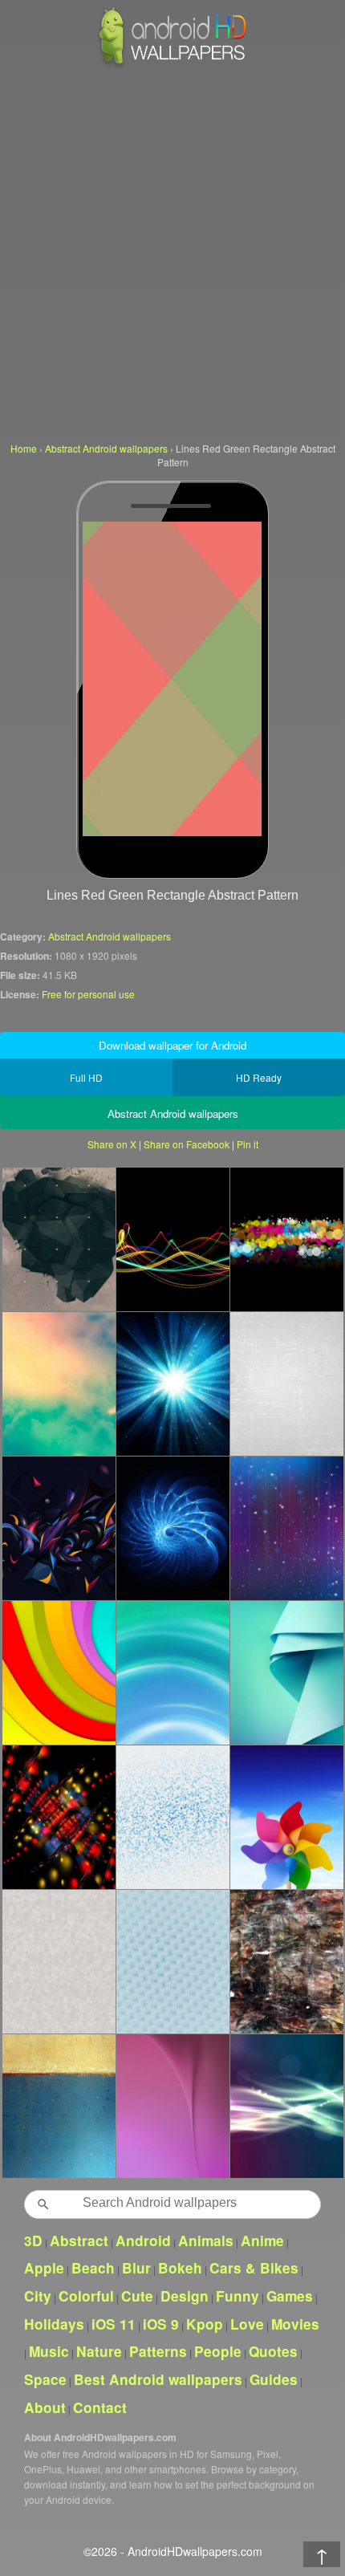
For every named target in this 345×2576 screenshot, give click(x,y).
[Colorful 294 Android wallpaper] (59, 1817)
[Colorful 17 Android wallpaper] (286, 1239)
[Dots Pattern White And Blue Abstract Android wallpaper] (172, 1817)
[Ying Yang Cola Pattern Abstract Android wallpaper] (286, 2106)
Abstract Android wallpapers (110, 936)
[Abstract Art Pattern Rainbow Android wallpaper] (59, 1528)
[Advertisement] (172, 253)
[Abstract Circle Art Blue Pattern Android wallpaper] (172, 1528)
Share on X (112, 1144)
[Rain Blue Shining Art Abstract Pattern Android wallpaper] (286, 1528)
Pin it (248, 1144)
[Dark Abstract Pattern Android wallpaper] (59, 1239)
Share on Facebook (187, 1144)
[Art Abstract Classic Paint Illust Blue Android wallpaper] (59, 2106)
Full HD (86, 1077)
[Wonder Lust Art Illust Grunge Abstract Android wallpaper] (286, 1961)
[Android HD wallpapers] (172, 65)
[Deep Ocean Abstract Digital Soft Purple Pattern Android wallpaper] (172, 2106)
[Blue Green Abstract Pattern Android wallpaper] (286, 1672)
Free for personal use (88, 994)
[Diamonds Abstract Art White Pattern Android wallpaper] (59, 1961)
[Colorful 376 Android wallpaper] (59, 1383)
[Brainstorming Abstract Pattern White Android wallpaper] (286, 1383)
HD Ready (259, 1077)
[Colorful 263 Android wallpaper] (59, 1672)
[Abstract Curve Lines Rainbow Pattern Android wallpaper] (172, 1239)
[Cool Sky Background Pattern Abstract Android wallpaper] (172, 1961)
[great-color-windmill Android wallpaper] (286, 1817)
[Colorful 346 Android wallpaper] (172, 1383)
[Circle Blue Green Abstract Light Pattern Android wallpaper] (172, 1672)
